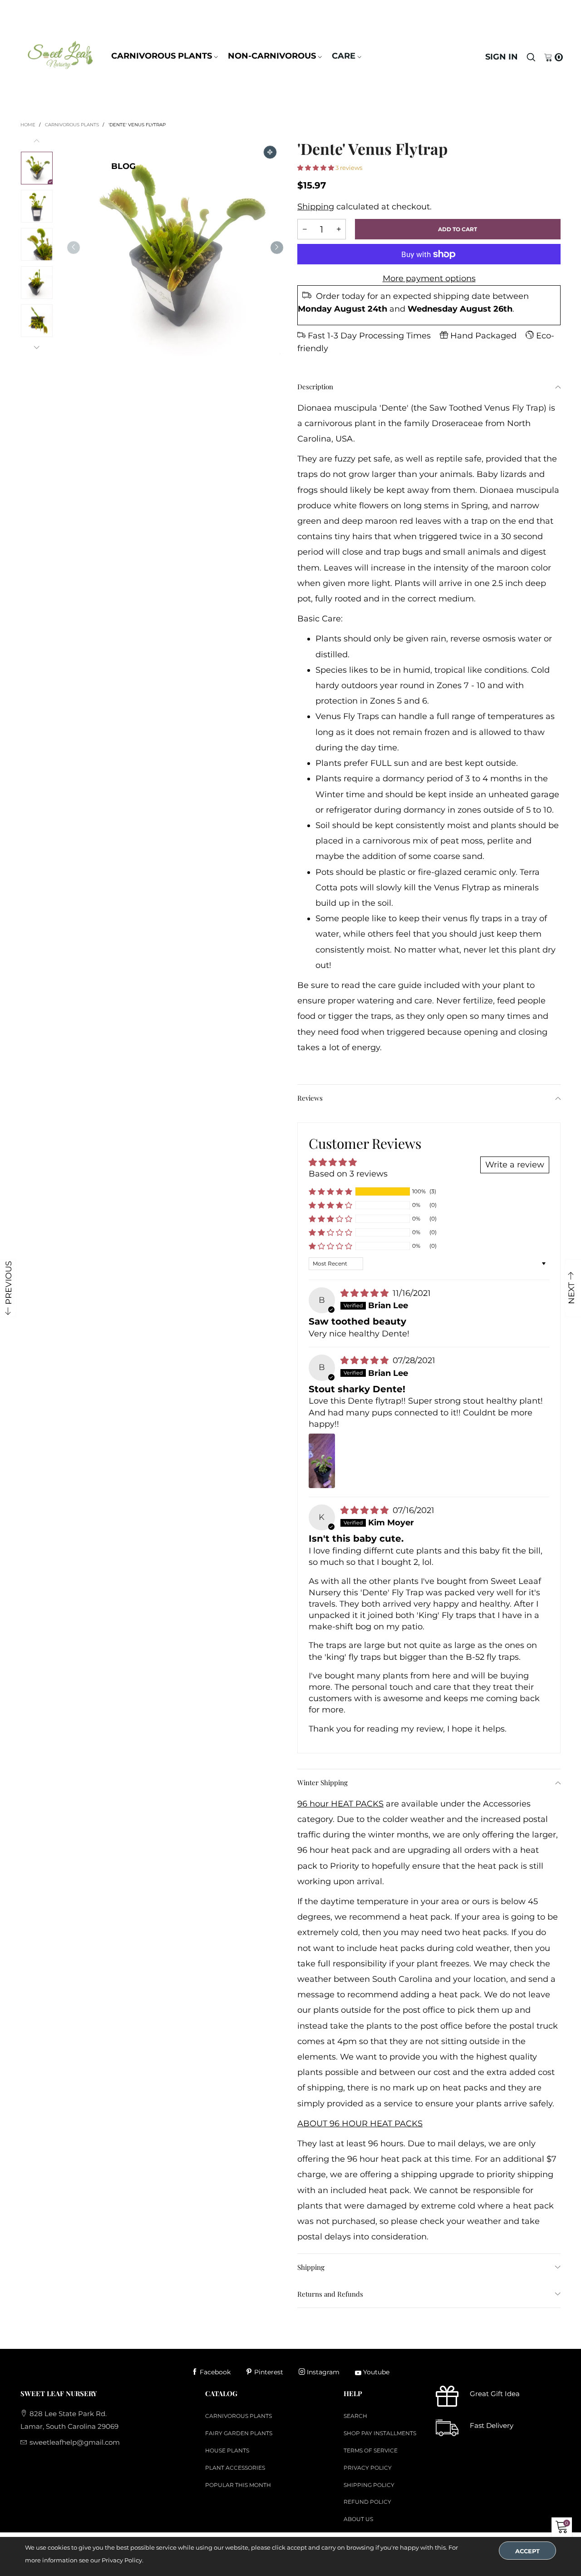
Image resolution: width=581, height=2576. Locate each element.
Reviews (310, 1098)
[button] (74, 247)
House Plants (227, 2450)
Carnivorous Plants (162, 56)
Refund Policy (367, 2502)
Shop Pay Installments (380, 2433)
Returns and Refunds (330, 2294)
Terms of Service (371, 2450)
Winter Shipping (323, 1782)
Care (344, 56)
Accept (527, 2551)
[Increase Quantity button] (305, 229)
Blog (123, 166)
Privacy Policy (368, 2468)
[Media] (270, 152)
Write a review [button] (515, 1165)
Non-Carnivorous (272, 56)
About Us (358, 2519)
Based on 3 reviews (348, 1174)
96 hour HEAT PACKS (340, 1804)
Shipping (316, 207)
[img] (366, 1293)
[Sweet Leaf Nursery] (60, 55)
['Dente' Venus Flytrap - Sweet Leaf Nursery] (175, 247)
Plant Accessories (235, 2468)
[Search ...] (531, 57)
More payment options (429, 278)
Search (355, 2416)
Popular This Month (238, 2485)
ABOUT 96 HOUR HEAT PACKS (360, 2124)
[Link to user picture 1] (322, 1461)
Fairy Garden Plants (239, 2433)
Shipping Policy (369, 2485)
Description (315, 387)
